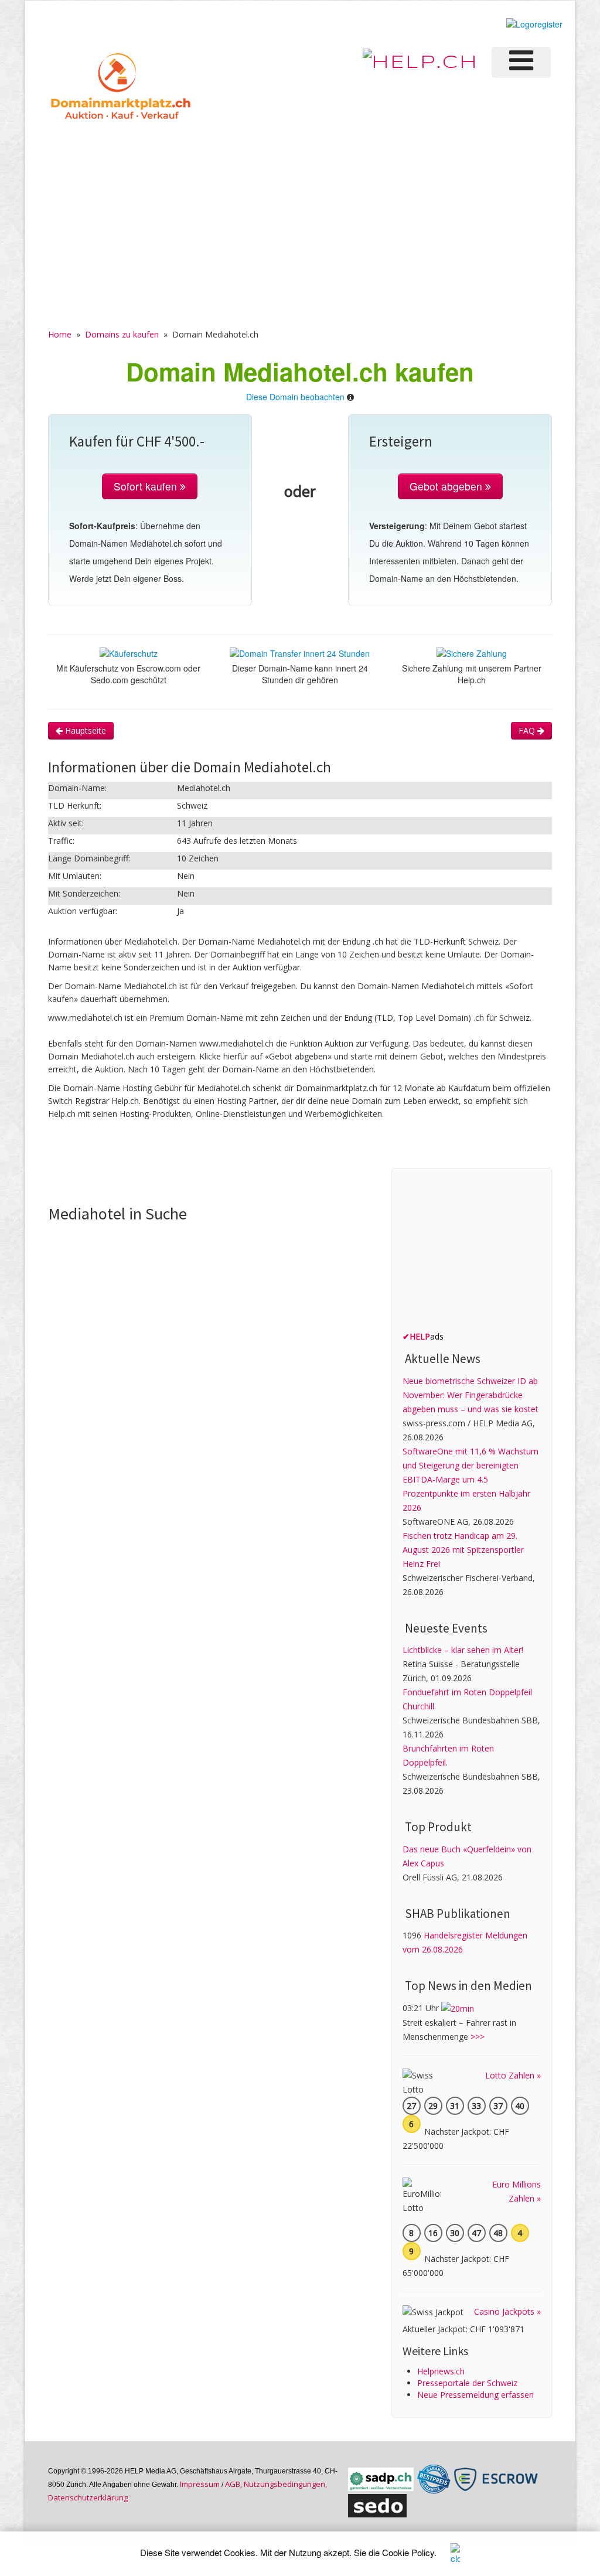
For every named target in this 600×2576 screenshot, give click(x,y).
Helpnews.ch (441, 2371)
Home (60, 334)
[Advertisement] (300, 212)
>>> (478, 2037)
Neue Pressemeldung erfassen (475, 2395)
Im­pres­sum (200, 2484)
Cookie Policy (408, 2552)
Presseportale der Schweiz (467, 2383)
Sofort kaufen (147, 486)
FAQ (528, 730)
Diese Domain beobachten (295, 397)
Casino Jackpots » (507, 2311)
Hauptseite (84, 730)
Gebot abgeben (447, 486)
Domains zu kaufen (122, 334)
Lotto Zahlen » (513, 2075)
